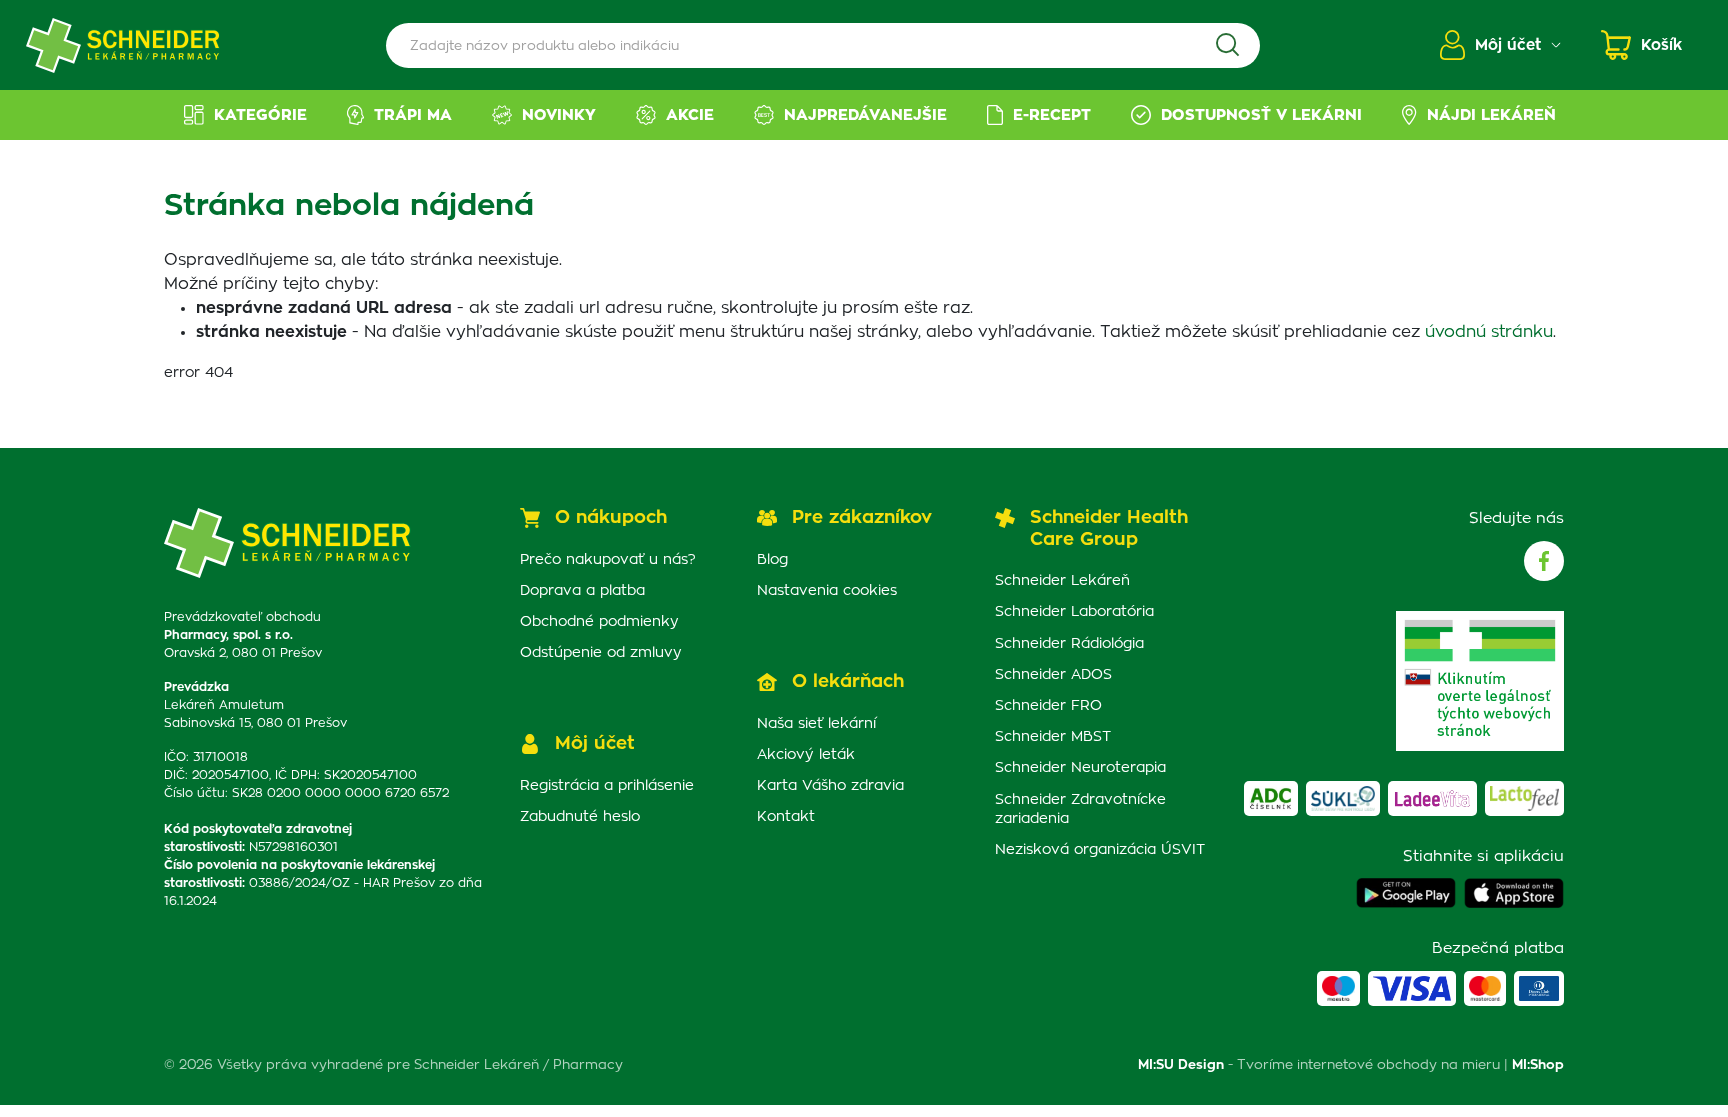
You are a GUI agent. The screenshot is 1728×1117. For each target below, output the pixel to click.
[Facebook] (1544, 561)
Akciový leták (806, 755)
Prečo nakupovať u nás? (608, 560)
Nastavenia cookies (827, 591)
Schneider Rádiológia (1069, 644)
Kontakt (786, 817)
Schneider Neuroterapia (1080, 768)
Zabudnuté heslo (580, 817)
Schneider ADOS (1053, 675)
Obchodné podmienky (599, 622)
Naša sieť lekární (816, 724)
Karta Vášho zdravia (830, 786)
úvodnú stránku (1489, 332)
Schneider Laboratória (1074, 612)
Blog (772, 560)
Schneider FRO (1048, 706)
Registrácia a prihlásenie (607, 786)
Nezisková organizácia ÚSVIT (1100, 850)
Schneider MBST (1053, 737)
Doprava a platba (582, 591)
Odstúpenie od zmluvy (601, 653)
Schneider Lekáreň (1062, 581)
